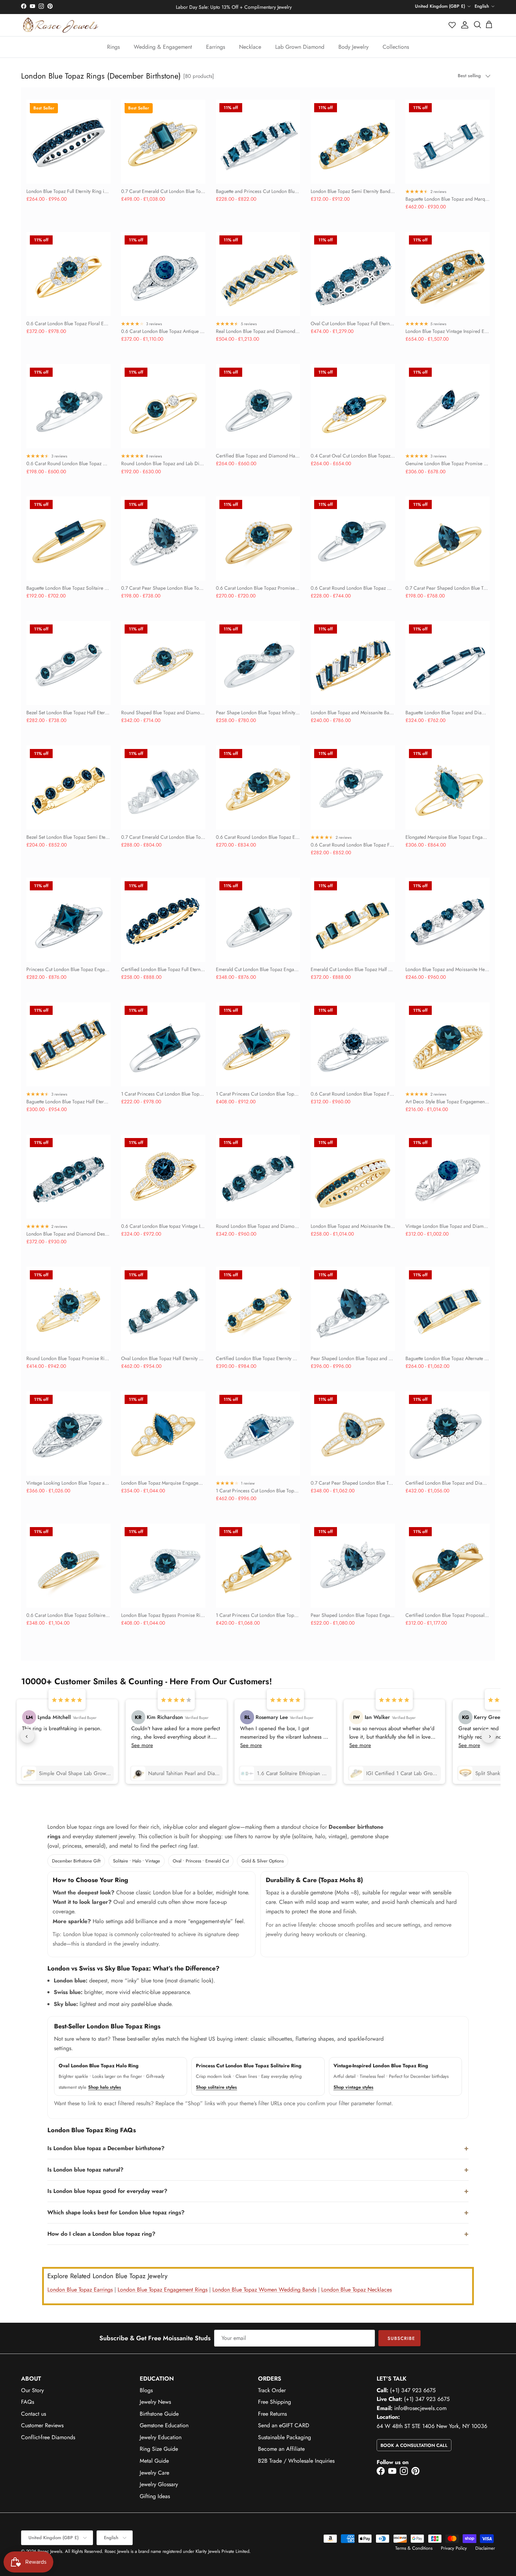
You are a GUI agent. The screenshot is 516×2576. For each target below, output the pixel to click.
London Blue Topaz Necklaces (356, 2290)
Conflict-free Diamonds (48, 2437)
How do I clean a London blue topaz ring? (101, 2234)
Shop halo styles (105, 2087)
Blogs (146, 2390)
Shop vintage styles (353, 2087)
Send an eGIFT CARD (284, 2425)
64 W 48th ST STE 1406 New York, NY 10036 (432, 2426)
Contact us (34, 2414)
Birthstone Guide (159, 2414)
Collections (396, 47)
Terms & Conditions (414, 2548)
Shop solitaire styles (216, 2087)
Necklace (250, 47)
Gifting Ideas (155, 2496)
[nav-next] (489, 1736)
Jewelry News (155, 2402)
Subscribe (401, 2338)
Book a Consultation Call (414, 2445)
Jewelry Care (154, 2473)
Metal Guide (154, 2461)
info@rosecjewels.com (420, 2408)
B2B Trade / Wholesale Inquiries (296, 2461)
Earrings (216, 47)
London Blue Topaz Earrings (80, 2290)
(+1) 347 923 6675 (413, 2390)
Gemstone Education (164, 2425)
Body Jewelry (353, 47)
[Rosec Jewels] (61, 25)
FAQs (28, 2402)
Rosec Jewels (50, 2551)
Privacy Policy (454, 2548)
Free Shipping (274, 2402)
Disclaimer (485, 2548)
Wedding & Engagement (163, 47)
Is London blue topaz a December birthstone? (106, 2148)
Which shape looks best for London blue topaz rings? (116, 2212)
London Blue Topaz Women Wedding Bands (264, 2290)
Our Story (32, 2390)
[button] (452, 25)
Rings (113, 47)
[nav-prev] (27, 1736)
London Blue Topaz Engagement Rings (163, 2290)
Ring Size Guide (159, 2449)
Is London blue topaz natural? (85, 2170)
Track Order (272, 2390)
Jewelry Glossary (159, 2484)
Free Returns (272, 2414)
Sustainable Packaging (285, 2437)
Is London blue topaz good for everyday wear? (107, 2191)
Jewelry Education (161, 2437)
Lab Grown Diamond (300, 47)
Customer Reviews (42, 2425)
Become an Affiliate (281, 2449)
